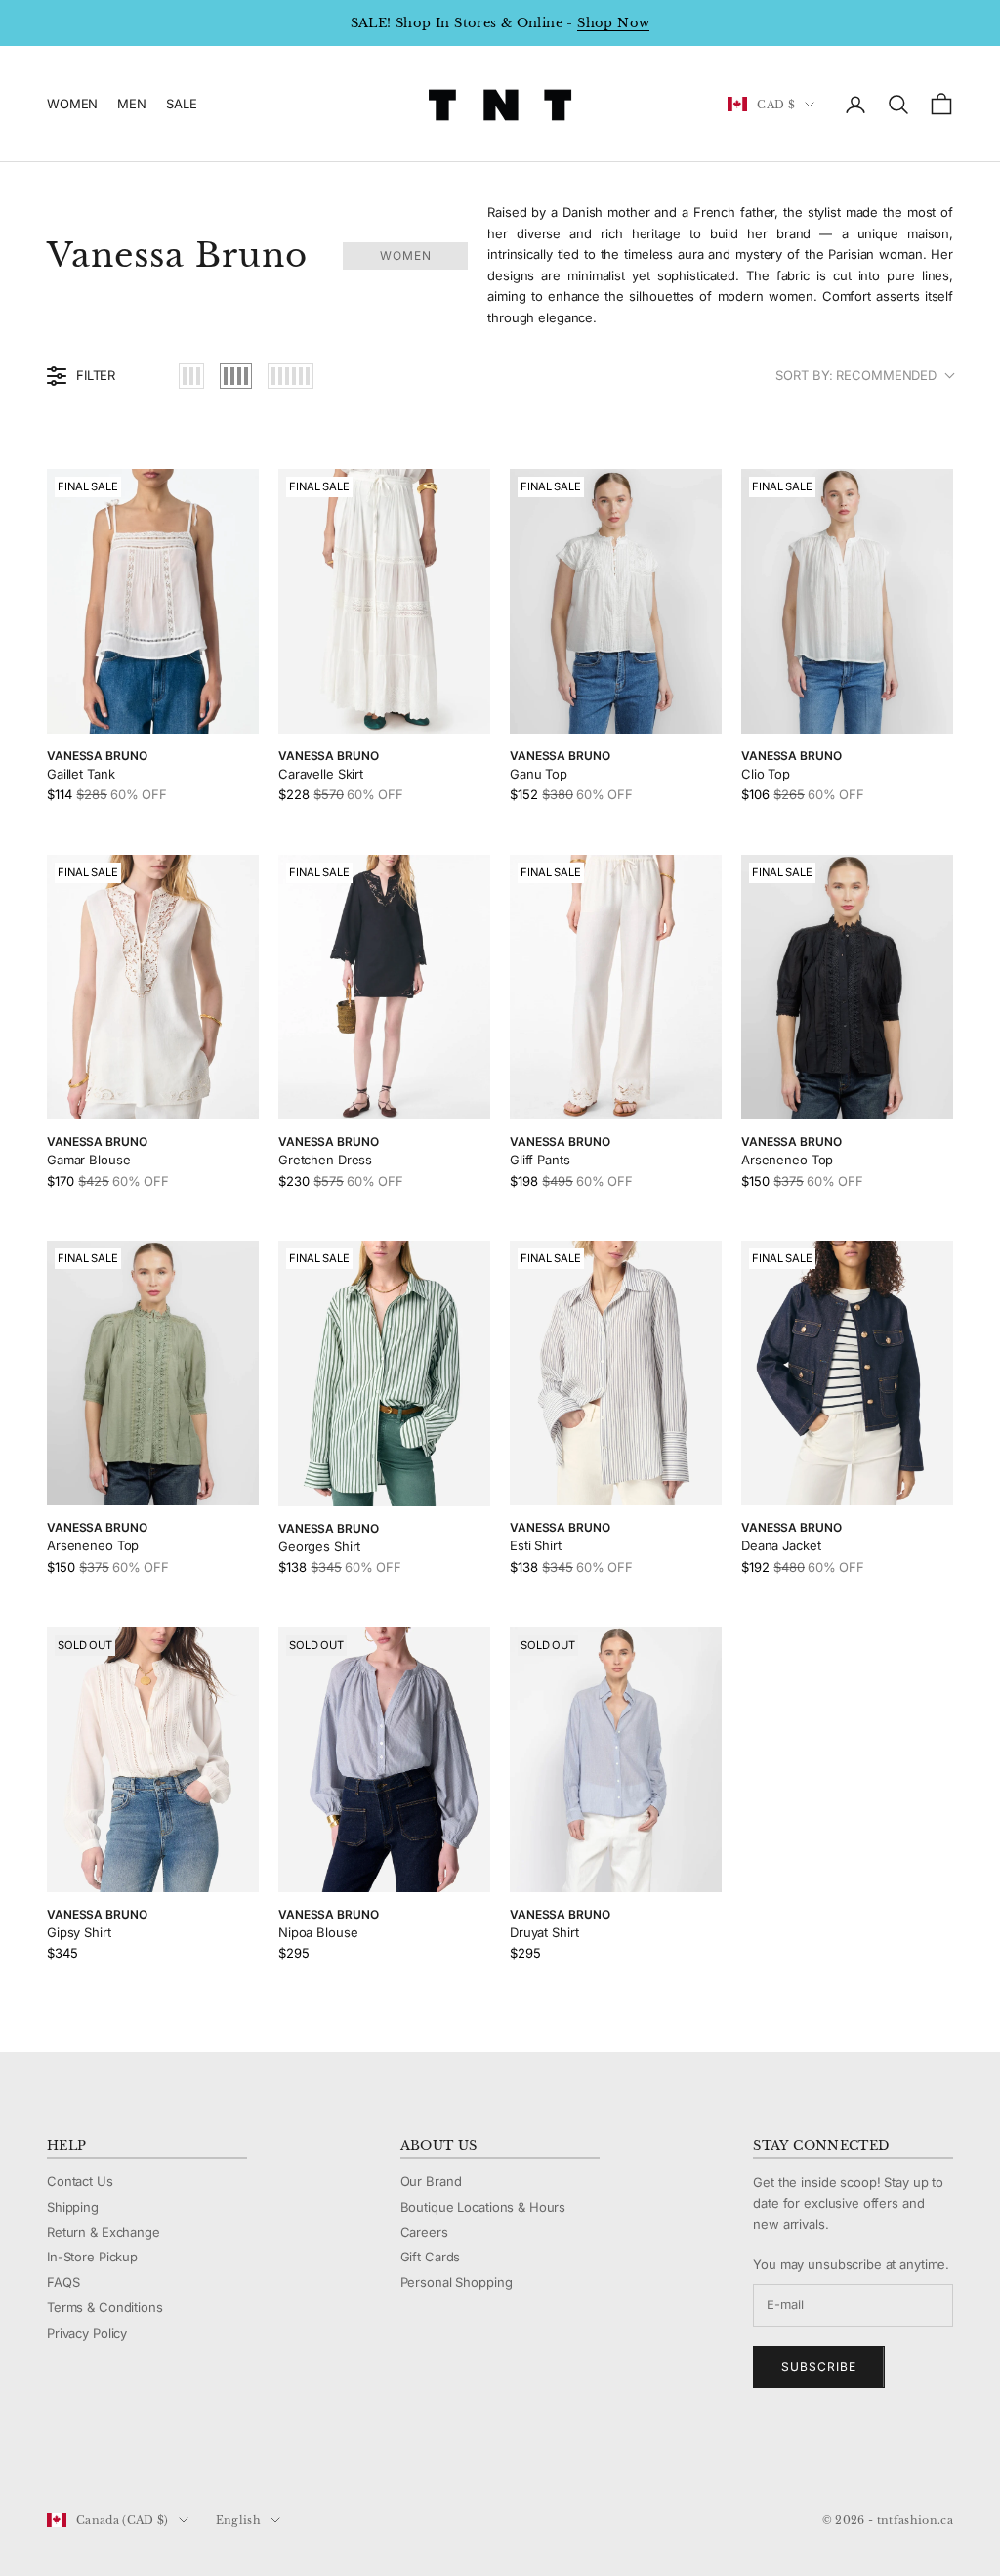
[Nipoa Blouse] (384, 1760)
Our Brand (431, 2181)
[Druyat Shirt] (616, 1760)
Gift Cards (431, 2257)
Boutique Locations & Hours (483, 2207)
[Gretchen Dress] (384, 987)
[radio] (191, 376)
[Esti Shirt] (616, 1373)
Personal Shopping (457, 2282)
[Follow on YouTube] (158, 2455)
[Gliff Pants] (616, 987)
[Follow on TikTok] (209, 2455)
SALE (181, 104)
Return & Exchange (104, 2232)
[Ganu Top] (616, 601)
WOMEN (72, 104)
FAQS (63, 2282)
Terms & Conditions (105, 2307)
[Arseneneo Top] (847, 987)
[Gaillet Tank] (153, 601)
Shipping (73, 2207)
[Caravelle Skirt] (384, 601)
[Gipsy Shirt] (153, 1760)
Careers (424, 2232)
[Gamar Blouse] (153, 987)
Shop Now (613, 23)
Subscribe (819, 2366)
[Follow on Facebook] (57, 2455)
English (238, 2520)
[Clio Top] (847, 601)
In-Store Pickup (92, 2257)
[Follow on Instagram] (107, 2455)
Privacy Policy (87, 2333)
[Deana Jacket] (847, 1373)
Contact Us (80, 2181)
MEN (132, 104)
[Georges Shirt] (384, 1373)
